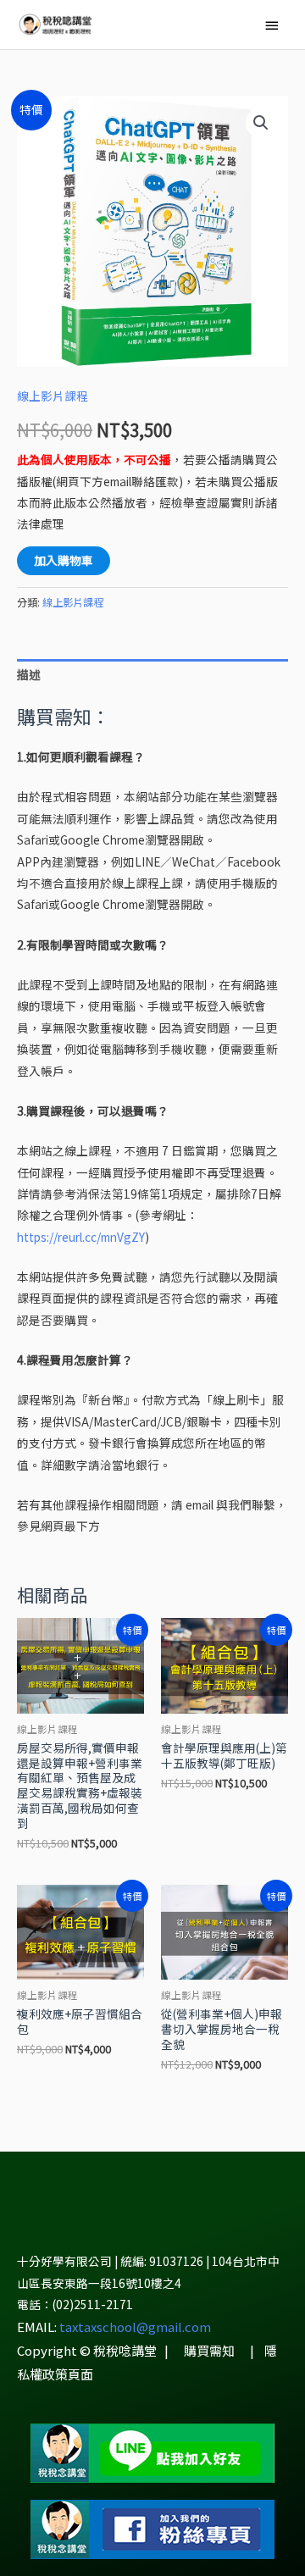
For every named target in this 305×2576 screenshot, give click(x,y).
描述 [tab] (29, 674)
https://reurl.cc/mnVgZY (81, 1237)
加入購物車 (64, 560)
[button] (261, 123)
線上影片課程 (53, 396)
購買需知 (209, 2350)
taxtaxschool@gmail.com (135, 2327)
